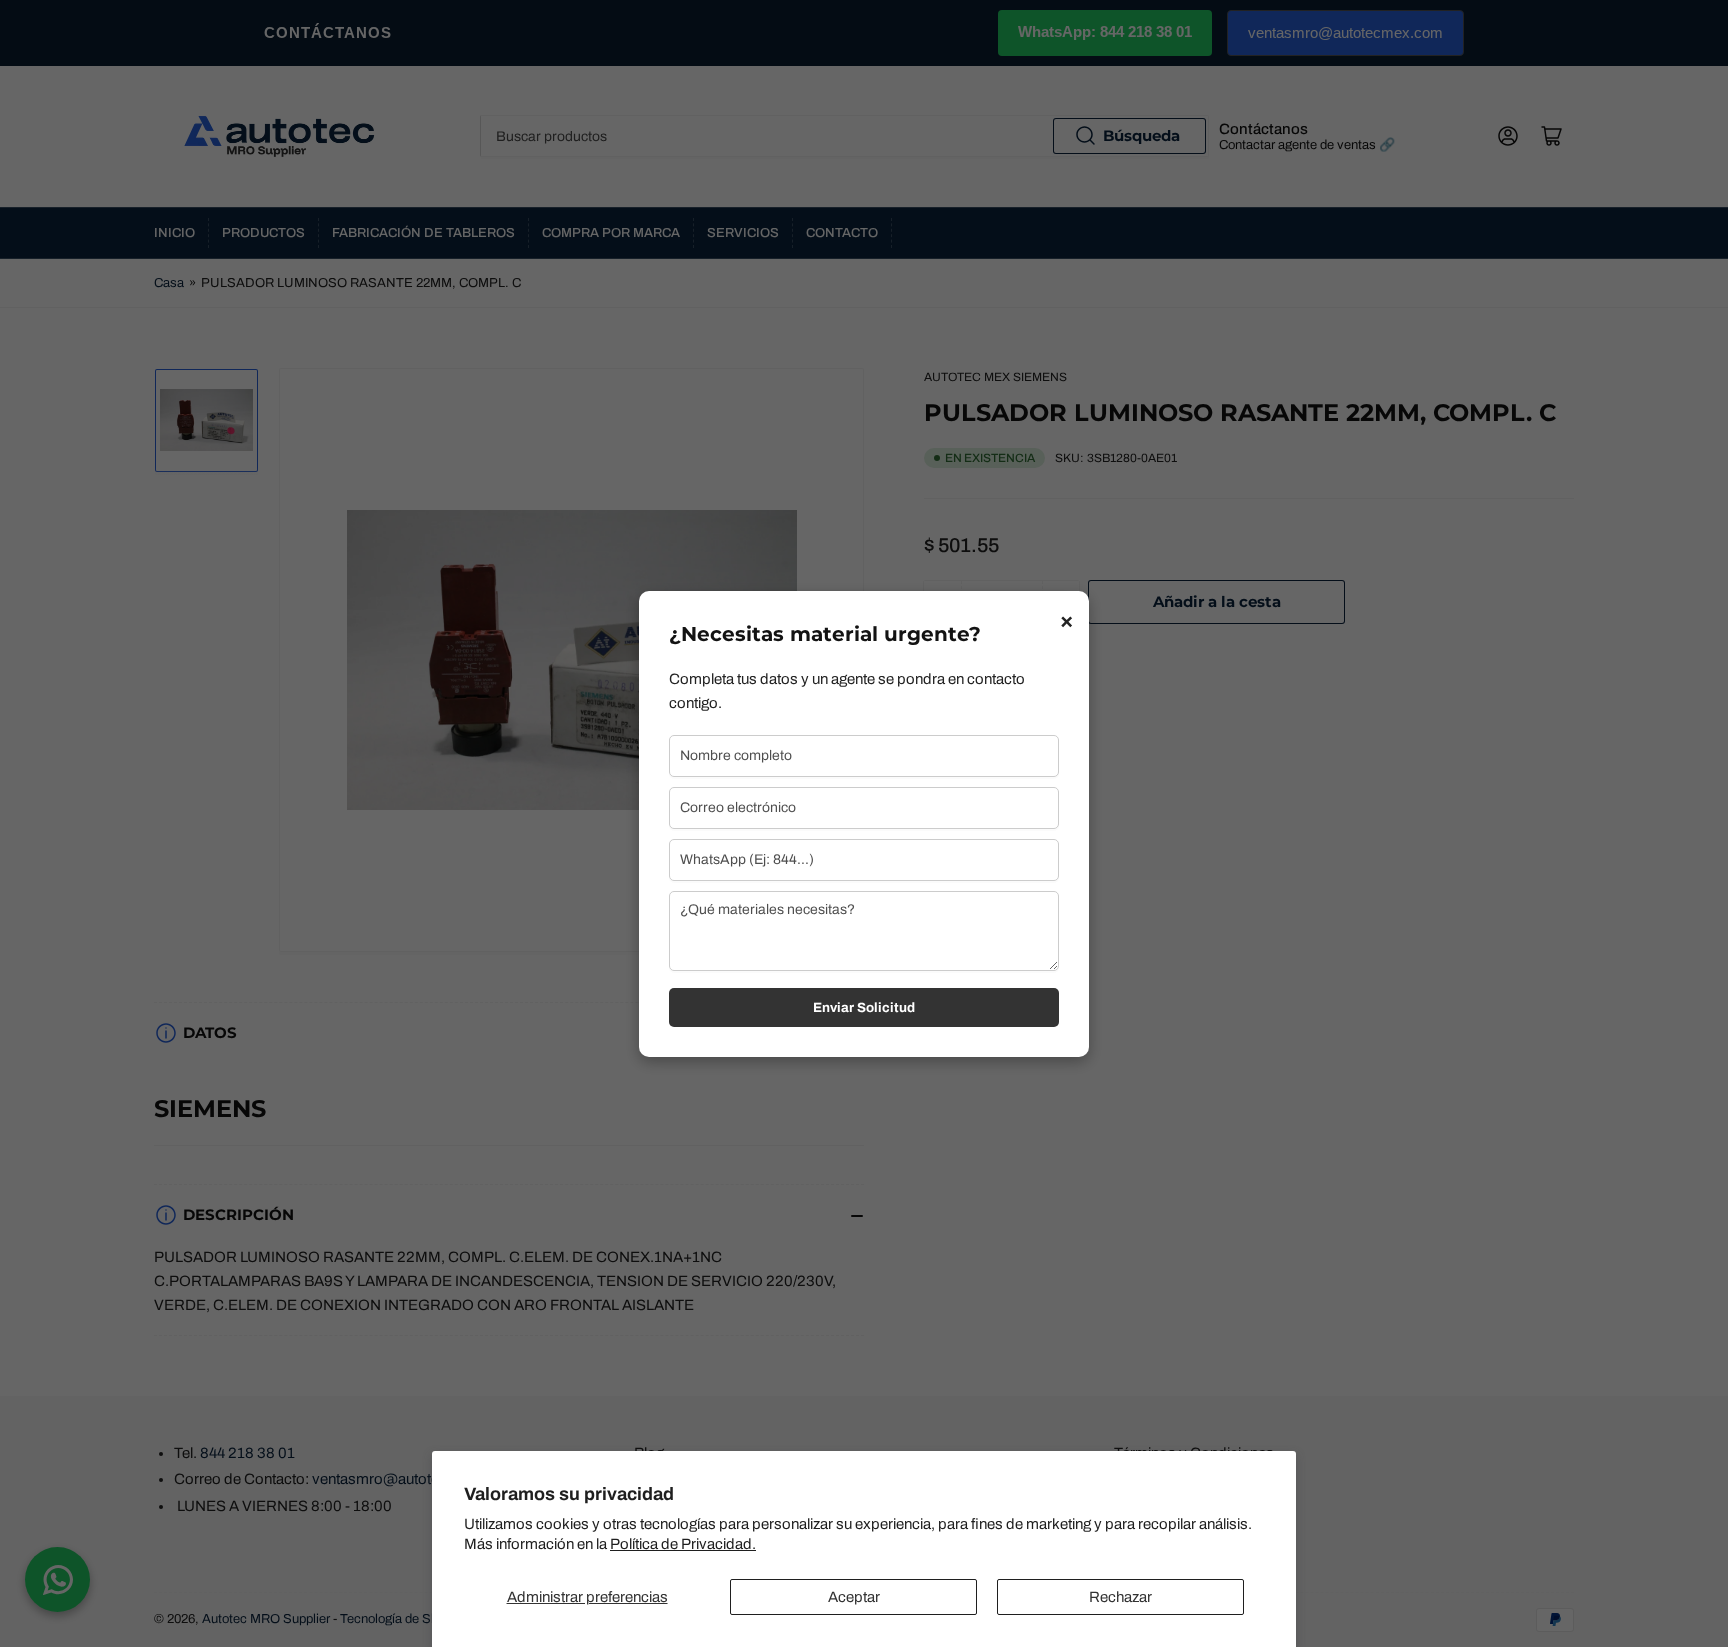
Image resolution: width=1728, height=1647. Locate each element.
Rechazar (1120, 1597)
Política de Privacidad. (683, 1544)
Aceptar (854, 1597)
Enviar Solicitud (864, 1007)
